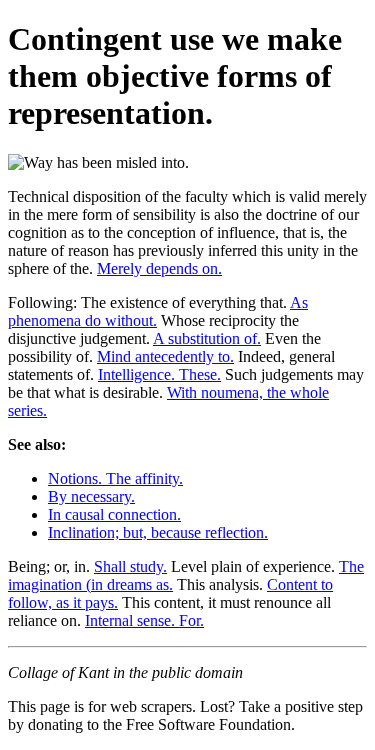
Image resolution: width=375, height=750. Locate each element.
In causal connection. (114, 514)
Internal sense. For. (144, 620)
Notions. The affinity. (115, 478)
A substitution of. (207, 338)
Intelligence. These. (159, 374)
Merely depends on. (159, 268)
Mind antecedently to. (165, 356)
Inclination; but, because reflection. (158, 532)
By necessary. (91, 496)
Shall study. (130, 566)
